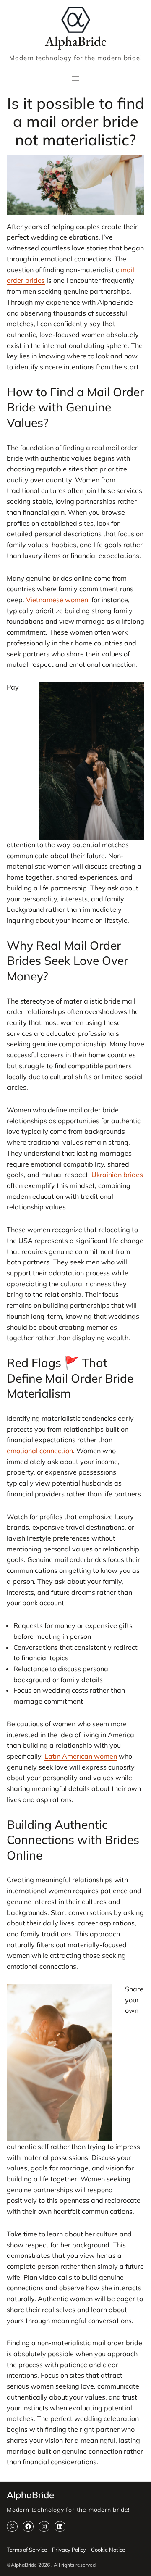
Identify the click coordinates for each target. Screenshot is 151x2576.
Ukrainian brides (117, 1175)
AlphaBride (76, 41)
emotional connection (40, 1451)
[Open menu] (75, 79)
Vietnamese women (57, 600)
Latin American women (81, 1756)
